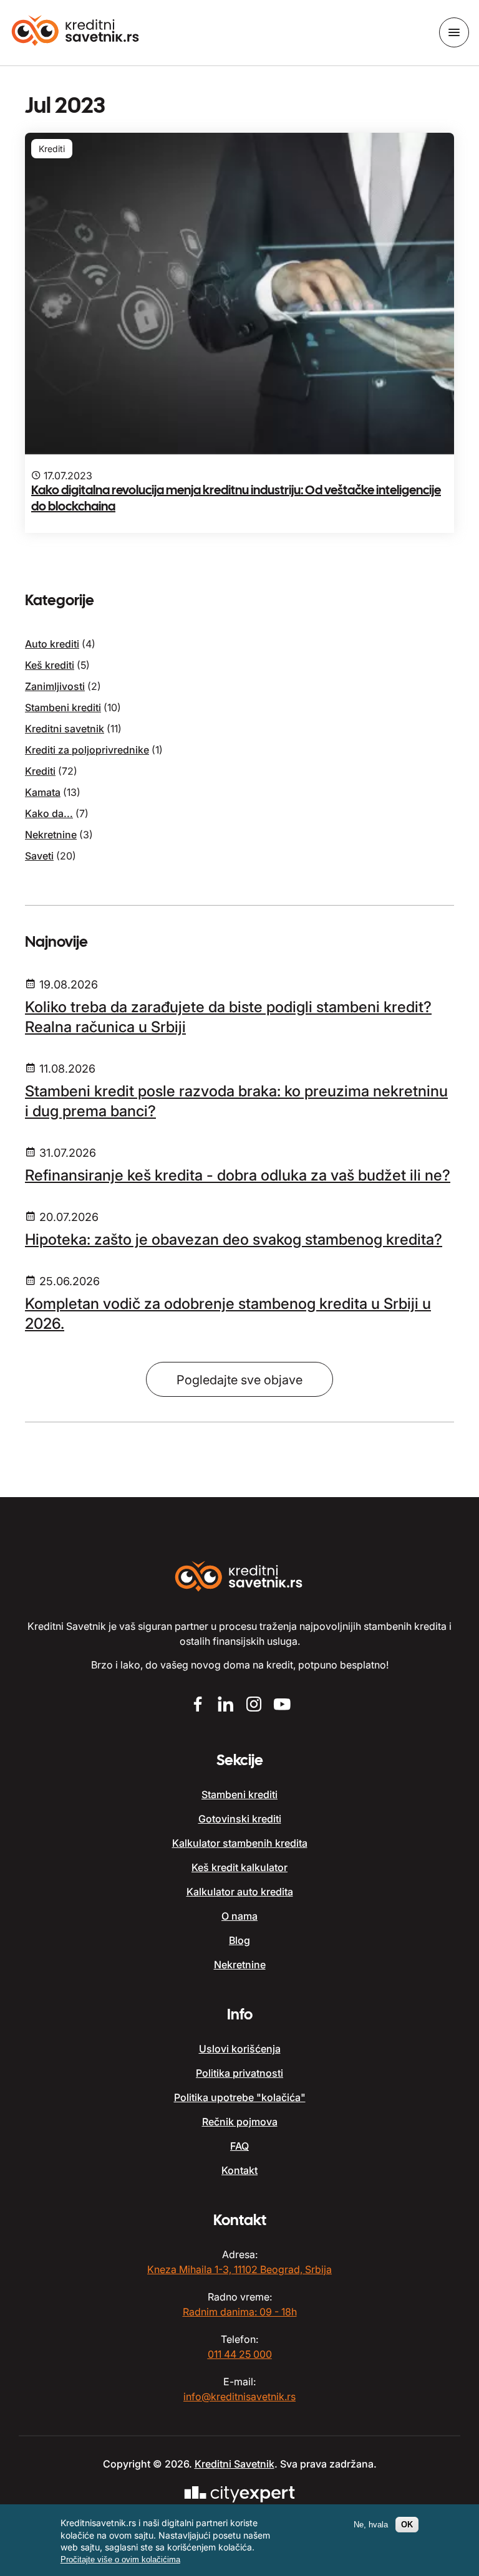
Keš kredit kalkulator (239, 1867)
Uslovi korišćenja (240, 2049)
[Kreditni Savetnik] (76, 32)
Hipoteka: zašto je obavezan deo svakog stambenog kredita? (234, 1239)
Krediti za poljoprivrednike (87, 750)
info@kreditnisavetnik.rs (239, 2396)
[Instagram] (254, 1706)
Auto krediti (52, 644)
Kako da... (49, 813)
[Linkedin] (225, 1706)
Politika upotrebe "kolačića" (240, 2097)
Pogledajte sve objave (239, 1380)
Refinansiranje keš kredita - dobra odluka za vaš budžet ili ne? (238, 1175)
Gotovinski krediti (240, 1819)
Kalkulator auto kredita (240, 1892)
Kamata (43, 792)
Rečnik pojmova (240, 2122)
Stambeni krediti (63, 707)
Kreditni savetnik (65, 729)
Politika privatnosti (239, 2073)
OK (407, 2525)
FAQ (239, 2146)
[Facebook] (197, 1706)
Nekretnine (51, 835)
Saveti (39, 856)
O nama (239, 1916)
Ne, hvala (371, 2525)
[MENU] (454, 32)
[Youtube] (282, 1706)
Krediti (40, 771)
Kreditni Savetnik (235, 2464)
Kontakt (239, 2170)
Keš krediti (50, 665)
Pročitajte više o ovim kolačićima (120, 2559)
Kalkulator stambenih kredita (240, 1843)
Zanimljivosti (55, 686)
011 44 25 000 (240, 2354)
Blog (239, 1940)
